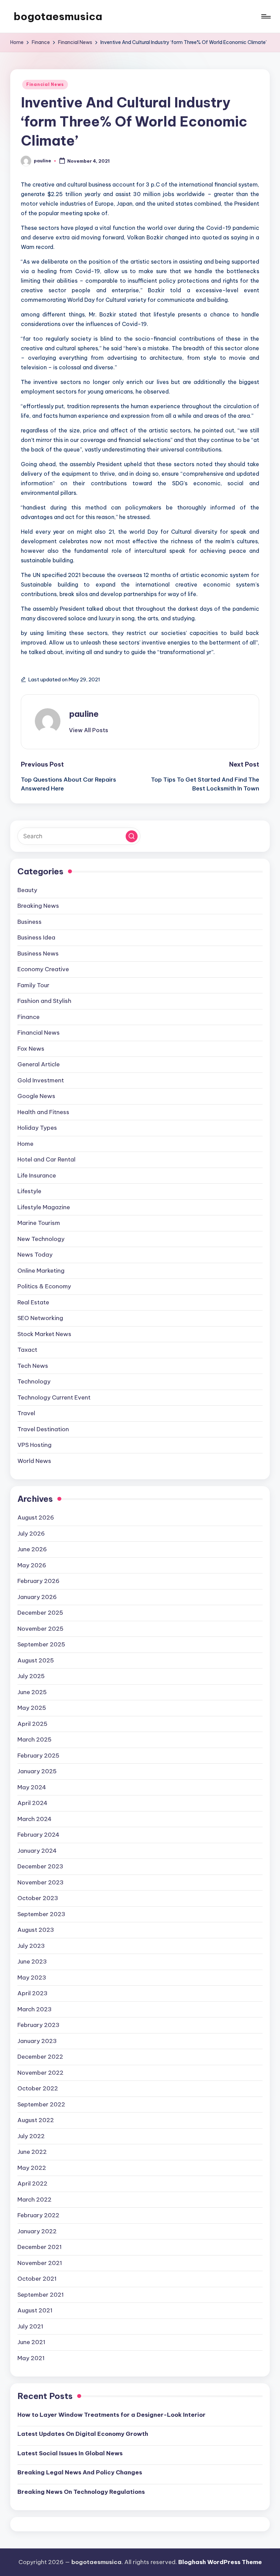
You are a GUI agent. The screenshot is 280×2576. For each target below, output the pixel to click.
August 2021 (35, 2310)
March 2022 (34, 2200)
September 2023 (41, 1914)
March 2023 (34, 2009)
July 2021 (30, 2326)
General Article (39, 1064)
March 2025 (34, 1739)
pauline (84, 714)
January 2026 (37, 1597)
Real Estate (33, 1302)
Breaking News (38, 906)
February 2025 (38, 1756)
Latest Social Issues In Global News (70, 2453)
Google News (36, 1096)
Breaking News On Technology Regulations (81, 2492)
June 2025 (32, 1692)
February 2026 (38, 1581)
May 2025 (32, 1708)
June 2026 (32, 1549)
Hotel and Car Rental (46, 1159)
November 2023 (40, 1882)
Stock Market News (44, 1334)
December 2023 (40, 1866)
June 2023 (32, 1961)
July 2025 (31, 1676)
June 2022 (32, 2152)
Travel (26, 1413)
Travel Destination (43, 1429)
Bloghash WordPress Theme (220, 2562)
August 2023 (36, 1930)
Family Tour (33, 985)
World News (34, 1461)
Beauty (27, 890)
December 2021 (40, 2247)
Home (25, 1144)
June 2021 (31, 2342)
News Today (35, 1255)
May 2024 (32, 1787)
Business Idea (36, 937)
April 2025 (32, 1724)
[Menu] (265, 16)
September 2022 (41, 2104)
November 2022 (40, 2073)
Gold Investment (41, 1080)
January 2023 (37, 2041)
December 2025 (40, 1613)
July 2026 (31, 1534)
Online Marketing (41, 1271)
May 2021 (31, 2358)
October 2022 (38, 2088)
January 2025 (37, 1771)
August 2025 (36, 1660)
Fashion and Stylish (44, 1001)
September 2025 (41, 1644)
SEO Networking (40, 1318)
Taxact (27, 1350)
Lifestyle (29, 1191)
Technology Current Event (54, 1397)
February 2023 (38, 2025)
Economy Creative (43, 969)
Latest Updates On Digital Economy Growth (83, 2434)
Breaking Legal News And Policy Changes (80, 2472)
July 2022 (31, 2136)
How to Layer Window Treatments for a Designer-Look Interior (111, 2415)
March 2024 (34, 1819)
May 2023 (32, 1978)
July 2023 (31, 1946)
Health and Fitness (43, 1112)
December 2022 (40, 2057)
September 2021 (41, 2295)
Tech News (33, 1366)
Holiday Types (37, 1128)
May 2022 (32, 2168)
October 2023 (38, 1898)
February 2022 (38, 2215)
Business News (38, 953)
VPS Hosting (34, 1445)
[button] (89, 730)
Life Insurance (37, 1175)
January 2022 (37, 2231)
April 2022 (32, 2183)
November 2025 (40, 1629)
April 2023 (32, 1993)
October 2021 (37, 2279)
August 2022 (36, 2120)
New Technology (41, 1239)
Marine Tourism (39, 1223)
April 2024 (32, 1803)
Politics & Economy (44, 1286)
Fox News (31, 1049)
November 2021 (40, 2263)
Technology (34, 1381)
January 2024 (37, 1851)
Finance (29, 1017)
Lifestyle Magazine (44, 1207)
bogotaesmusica (58, 16)
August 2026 (36, 1518)
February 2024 (38, 1835)
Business (30, 922)
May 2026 (32, 1565)
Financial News (45, 84)
